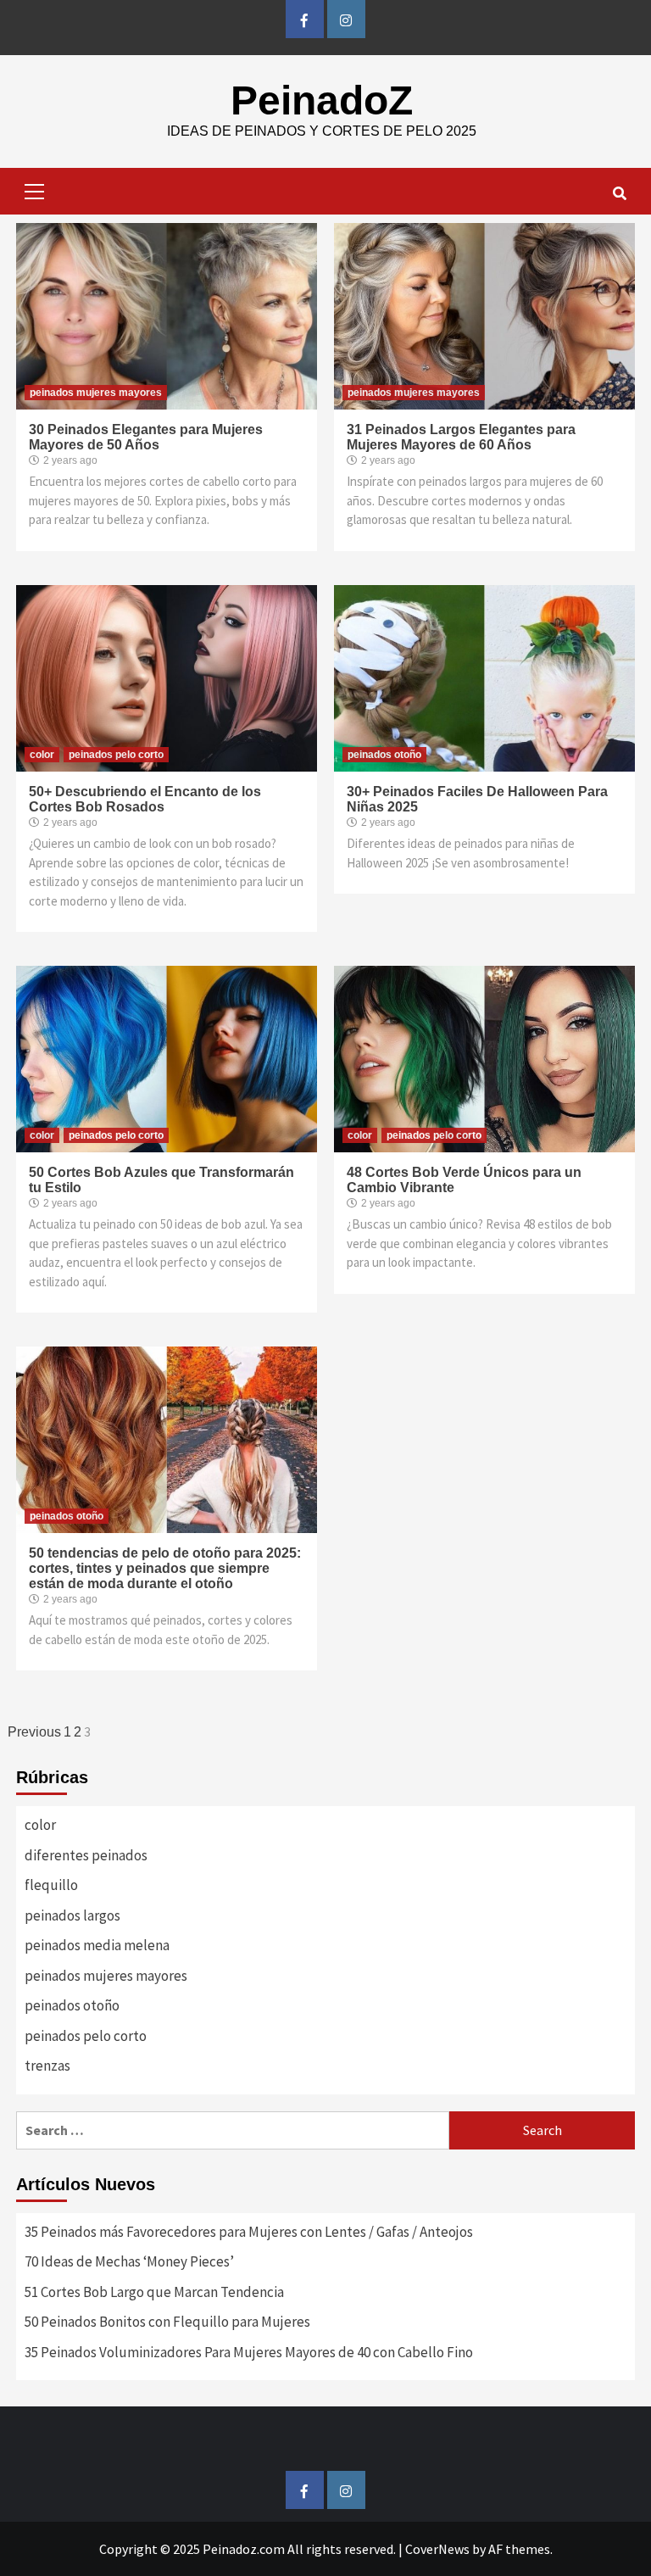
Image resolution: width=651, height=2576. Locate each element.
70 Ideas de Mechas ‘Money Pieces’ (129, 2261)
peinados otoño (384, 755)
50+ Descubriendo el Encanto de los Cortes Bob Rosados (145, 799)
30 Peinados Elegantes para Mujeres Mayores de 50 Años (146, 437)
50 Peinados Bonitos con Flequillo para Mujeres (167, 2322)
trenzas (47, 2066)
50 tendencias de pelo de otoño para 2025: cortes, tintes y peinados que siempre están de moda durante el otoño (165, 1568)
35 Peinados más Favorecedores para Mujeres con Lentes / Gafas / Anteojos (249, 2232)
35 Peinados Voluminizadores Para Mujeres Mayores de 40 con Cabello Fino (249, 2352)
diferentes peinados (86, 1855)
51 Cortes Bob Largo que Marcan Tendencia (154, 2292)
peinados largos (72, 1915)
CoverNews (437, 2549)
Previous (34, 1732)
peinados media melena (97, 1945)
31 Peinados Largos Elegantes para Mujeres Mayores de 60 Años (461, 437)
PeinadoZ (322, 100)
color (42, 755)
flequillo (51, 1885)
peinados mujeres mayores (96, 393)
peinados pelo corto (116, 755)
